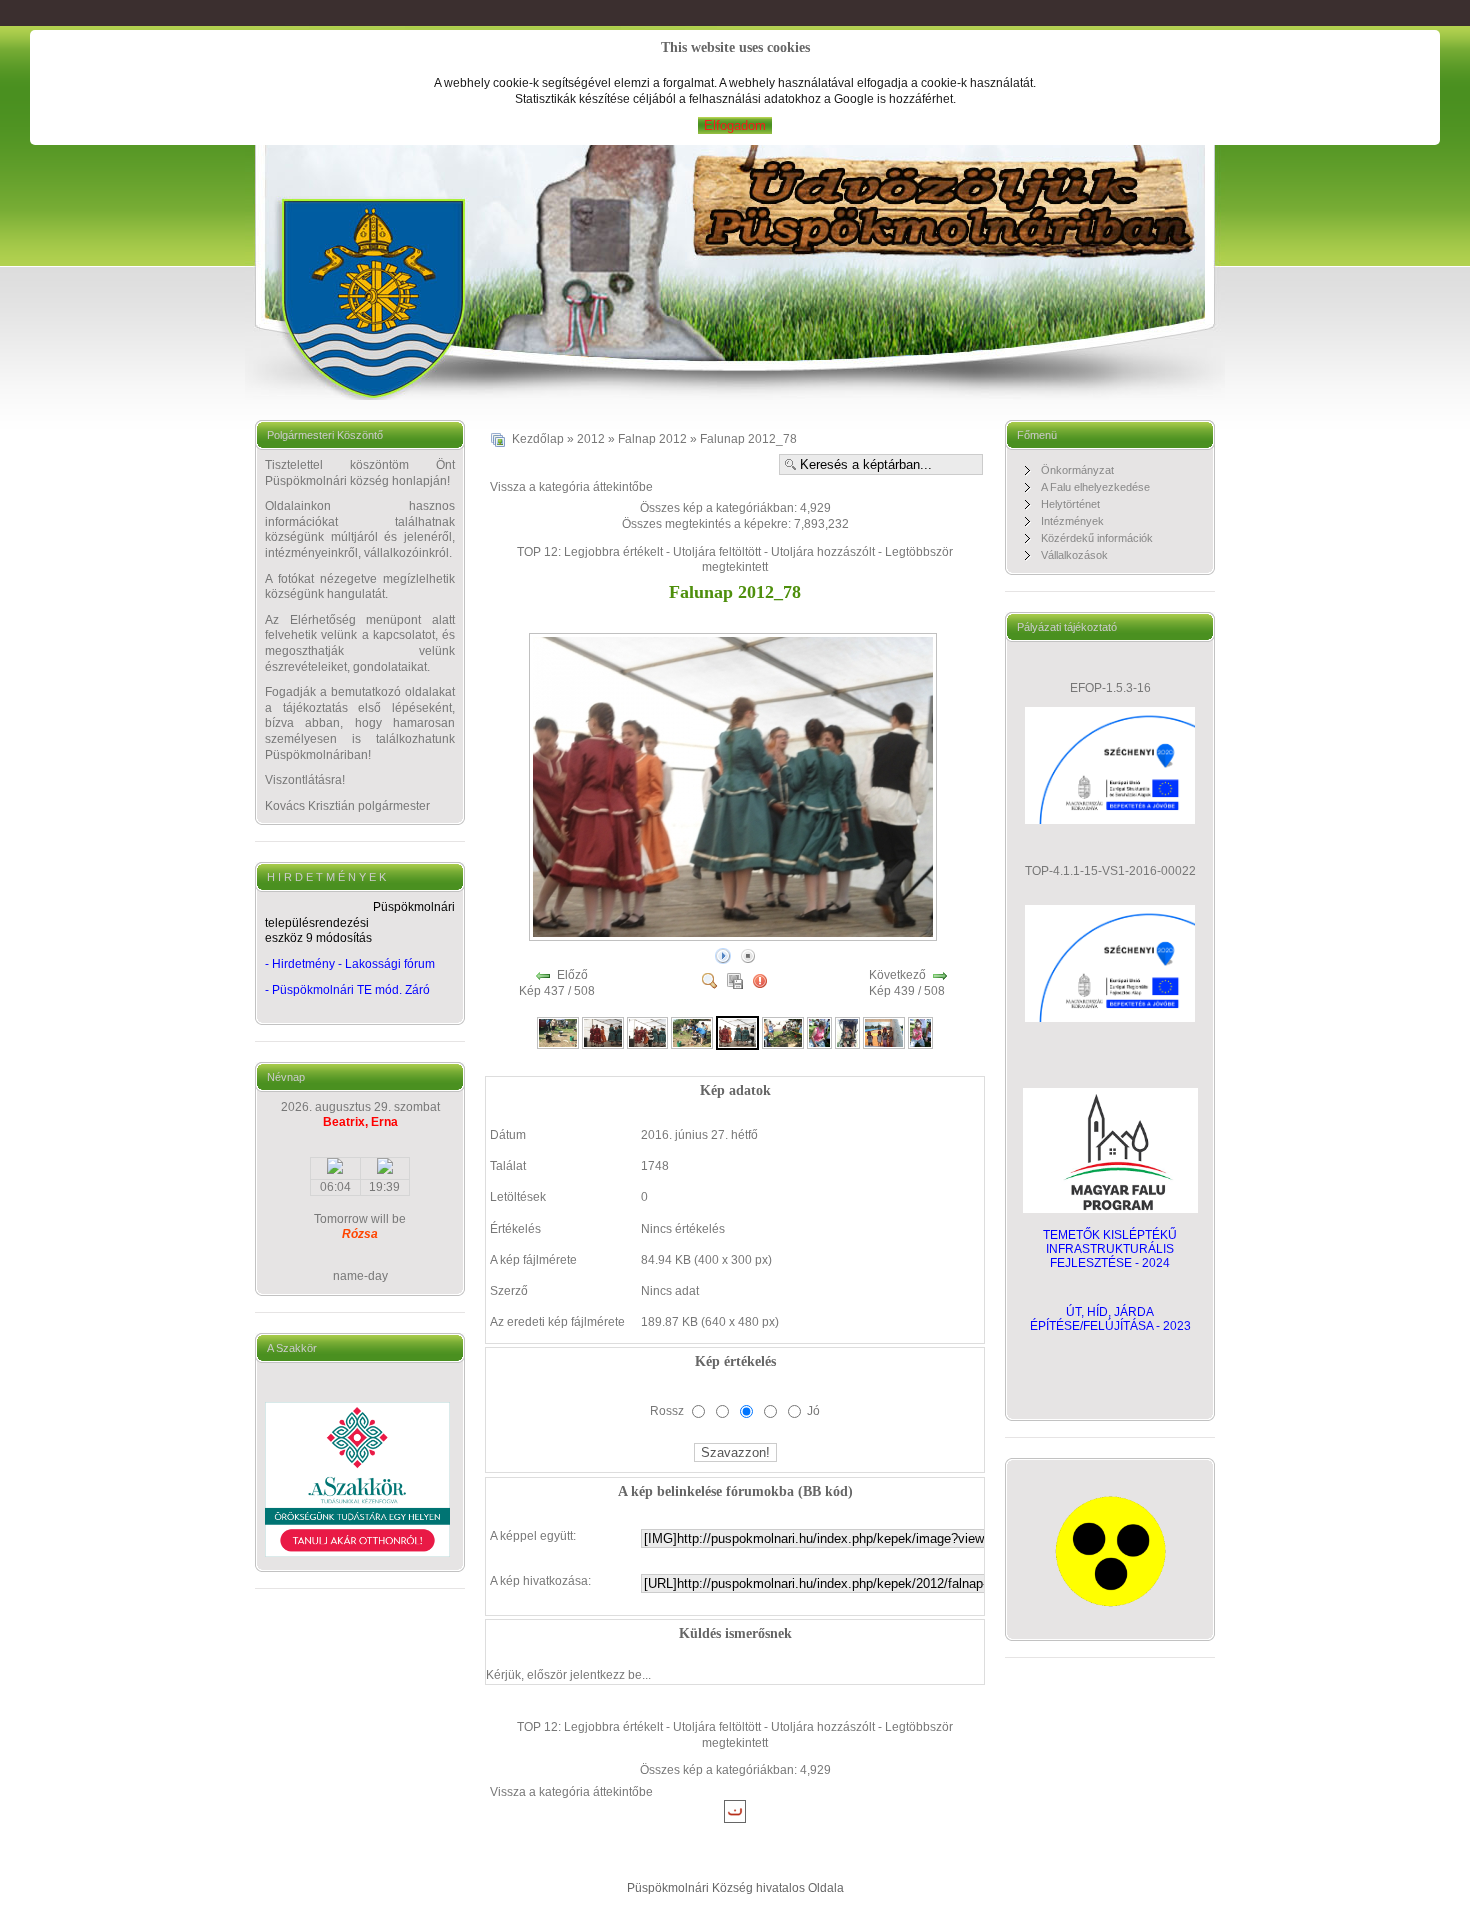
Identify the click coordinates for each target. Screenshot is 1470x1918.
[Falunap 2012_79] (783, 1032)
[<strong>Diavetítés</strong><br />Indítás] (723, 955)
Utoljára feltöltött (717, 552)
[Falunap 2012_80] (819, 1032)
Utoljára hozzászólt (823, 552)
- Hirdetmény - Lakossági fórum (350, 964)
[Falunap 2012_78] (735, 936)
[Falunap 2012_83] (920, 1032)
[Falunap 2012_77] (692, 1032)
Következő (897, 975)
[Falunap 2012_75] (603, 1032)
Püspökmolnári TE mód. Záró (351, 990)
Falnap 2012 (652, 439)
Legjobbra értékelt (613, 552)
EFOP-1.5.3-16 (1110, 688)
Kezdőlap (538, 439)
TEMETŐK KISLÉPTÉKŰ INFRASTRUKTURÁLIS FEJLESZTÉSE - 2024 (1110, 1249)
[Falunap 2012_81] (847, 1032)
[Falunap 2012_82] (884, 1032)
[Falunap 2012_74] (558, 1032)
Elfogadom (735, 125)
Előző (572, 975)
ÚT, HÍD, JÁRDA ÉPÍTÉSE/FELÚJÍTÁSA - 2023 (1110, 1319)
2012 (591, 439)
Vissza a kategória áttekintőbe (571, 487)
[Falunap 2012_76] (648, 1032)
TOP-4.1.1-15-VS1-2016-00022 (1110, 871)
